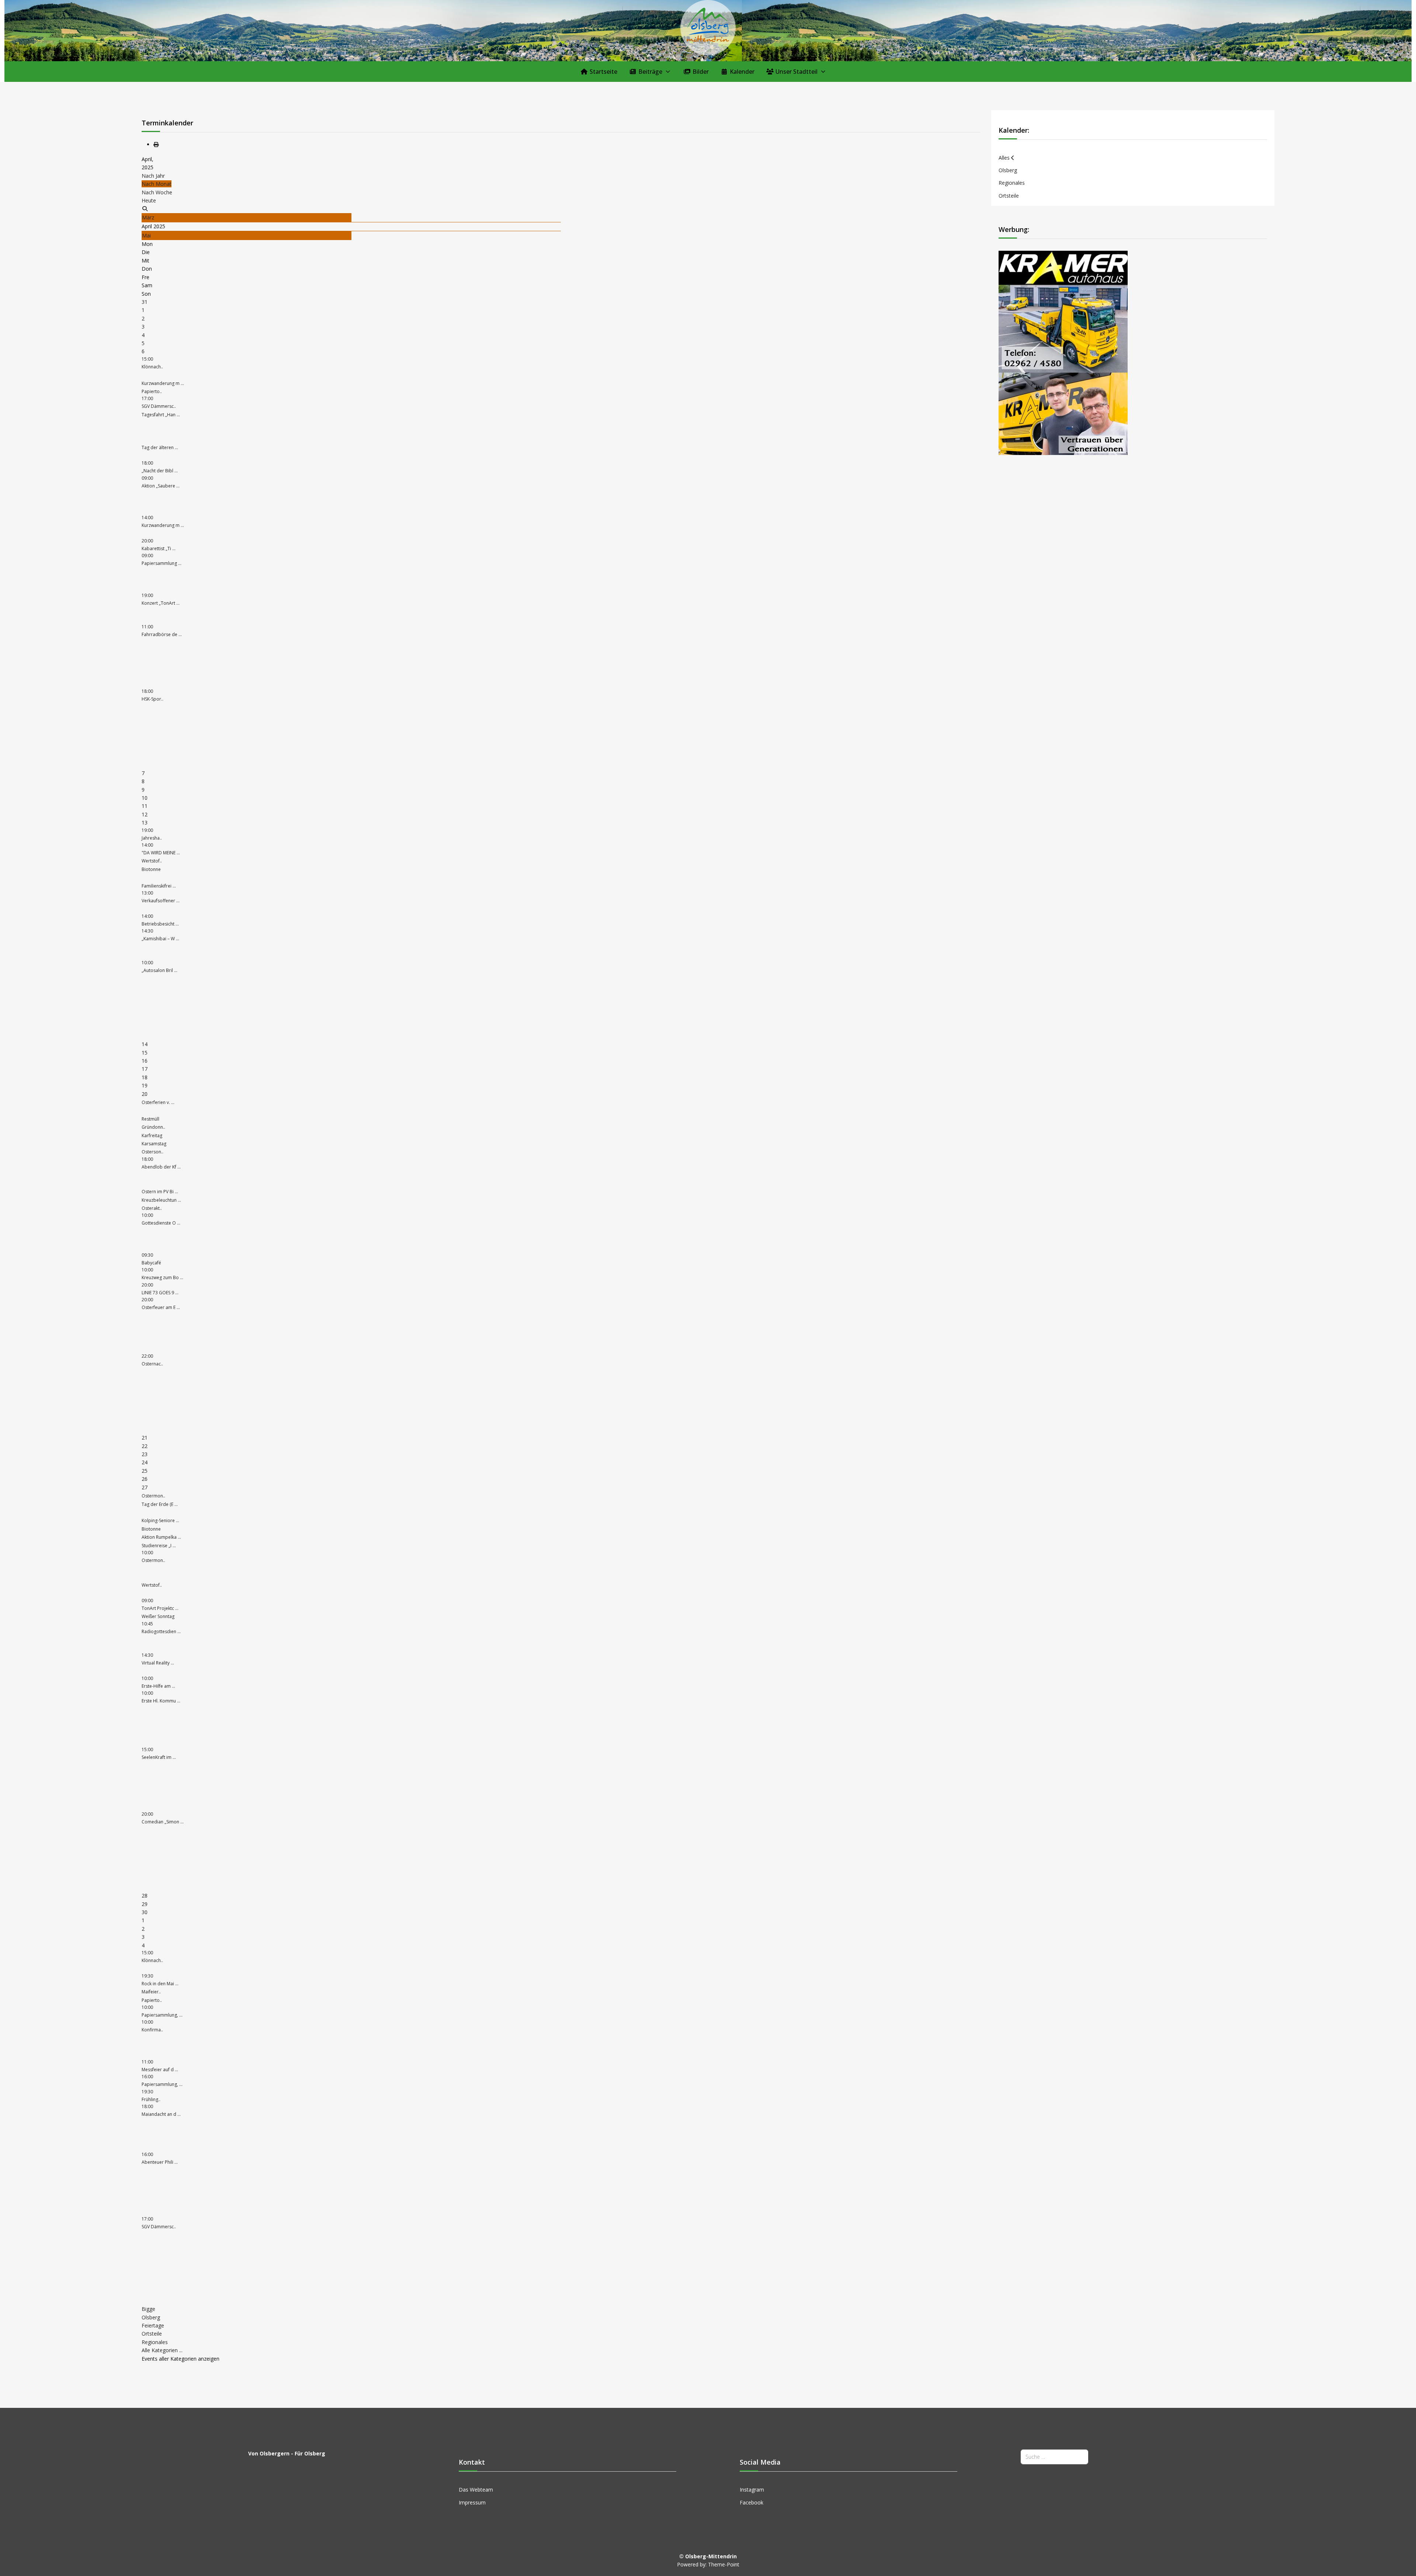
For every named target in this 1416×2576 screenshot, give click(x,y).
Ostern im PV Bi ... (160, 1192)
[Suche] (145, 209)
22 (145, 1446)
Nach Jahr (153, 176)
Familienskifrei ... (159, 886)
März (148, 217)
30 (145, 1912)
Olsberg (151, 2317)
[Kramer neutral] (1063, 352)
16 (145, 1061)
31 (145, 302)
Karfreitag (152, 1136)
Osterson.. (152, 1152)
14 (145, 1044)
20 (145, 1094)
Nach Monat (157, 184)
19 (145, 1085)
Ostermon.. (153, 1496)
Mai (146, 235)
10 (145, 798)
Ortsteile (152, 2334)
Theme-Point (724, 2564)
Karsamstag (154, 1144)
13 (145, 822)
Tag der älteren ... (160, 447)
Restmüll (150, 1119)
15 (145, 1053)
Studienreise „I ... (159, 1546)
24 (145, 1462)
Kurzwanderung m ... (163, 383)
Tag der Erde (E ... (160, 1504)
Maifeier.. (151, 1992)
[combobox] (1054, 2457)
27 (145, 1487)
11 (145, 806)
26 (145, 1479)
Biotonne (151, 869)
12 (145, 814)
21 (145, 1438)
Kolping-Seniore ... (160, 1520)
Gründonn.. (153, 1127)
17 (145, 1069)
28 (145, 1895)
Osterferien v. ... (158, 1102)
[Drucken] (156, 144)
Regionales (155, 2342)
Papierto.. (152, 391)
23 (145, 1454)
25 (145, 1471)
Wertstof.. (152, 861)
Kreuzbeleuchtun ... (161, 1200)
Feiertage (153, 2325)
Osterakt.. (152, 1208)
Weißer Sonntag (158, 1616)
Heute (149, 200)
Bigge (148, 2309)
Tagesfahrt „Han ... (161, 415)
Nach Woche (157, 192)
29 (145, 1904)
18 (145, 1077)
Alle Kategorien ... (162, 2350)
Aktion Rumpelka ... (161, 1537)
